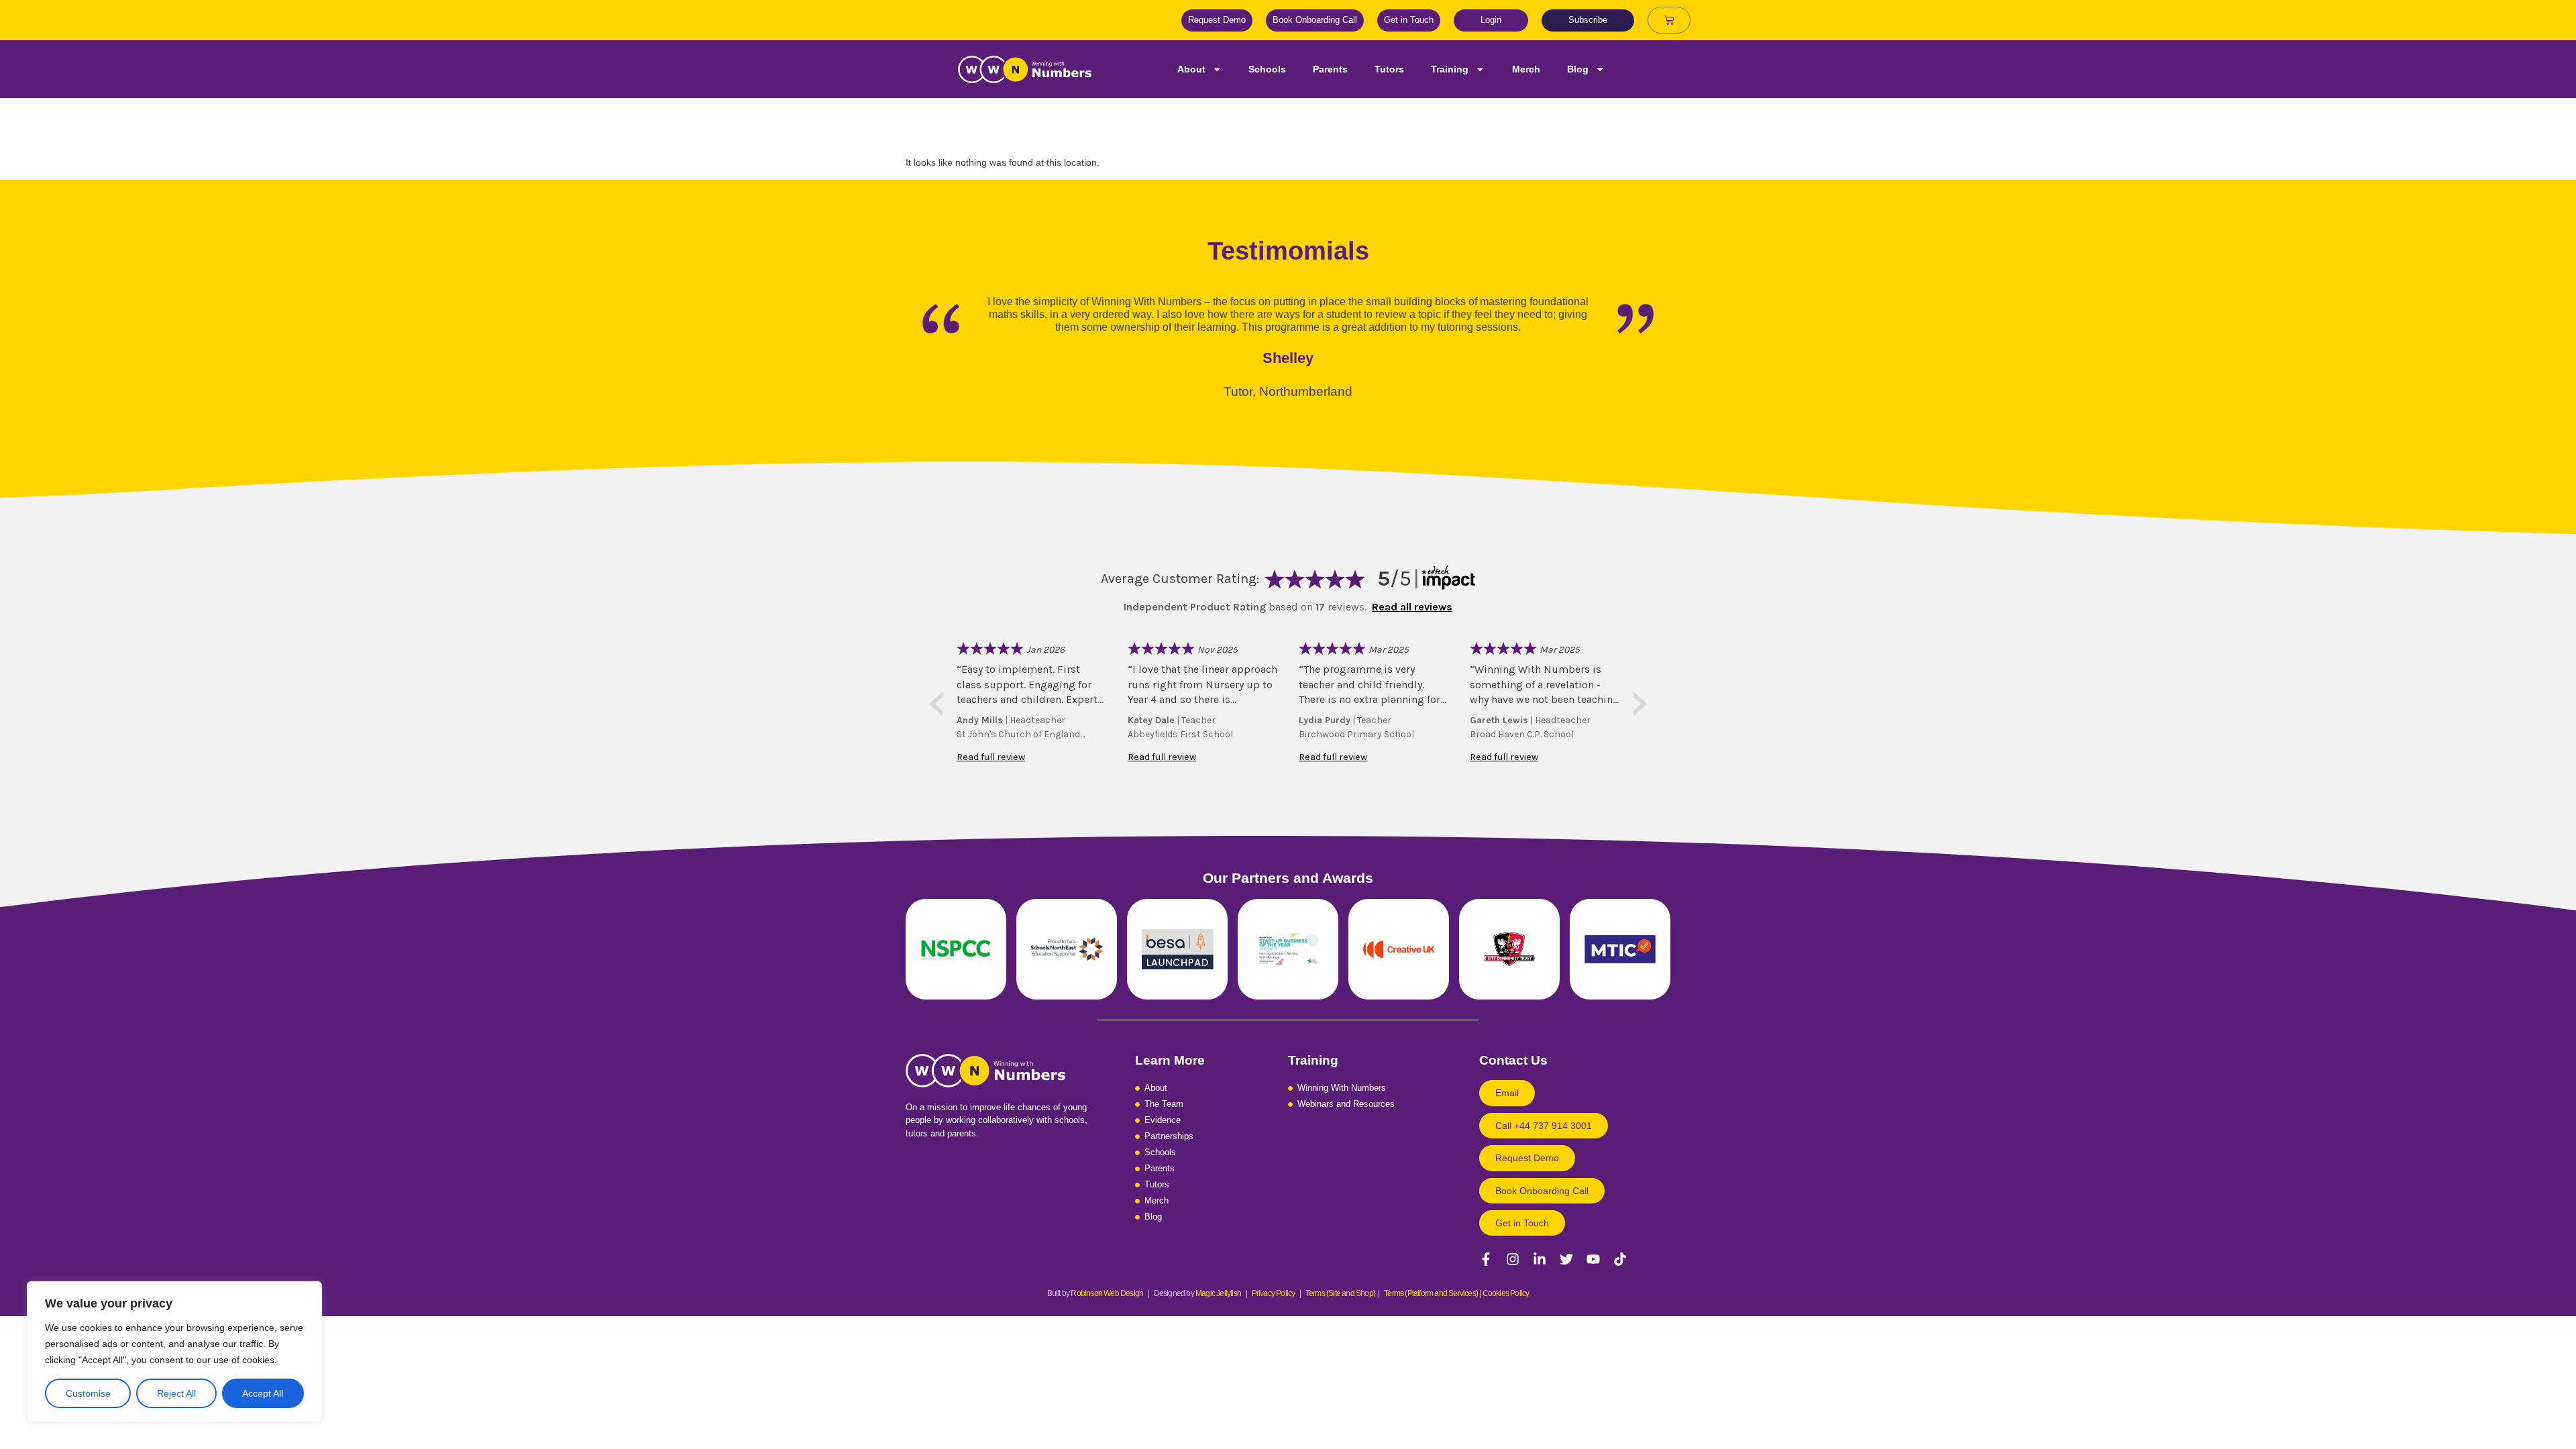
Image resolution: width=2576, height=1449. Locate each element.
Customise (88, 1393)
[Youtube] (1593, 1259)
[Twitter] (1566, 1259)
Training (1450, 69)
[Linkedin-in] (1540, 1259)
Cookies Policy (1506, 1293)
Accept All (263, 1393)
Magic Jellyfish (1218, 1293)
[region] (174, 1352)
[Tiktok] (1620, 1259)
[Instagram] (1513, 1259)
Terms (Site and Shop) (1340, 1293)
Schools (1267, 69)
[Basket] (1669, 20)
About (1191, 69)
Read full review (991, 757)
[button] (1544, 1126)
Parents (1330, 69)
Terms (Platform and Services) (1431, 1293)
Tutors (1389, 69)
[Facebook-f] (1486, 1259)
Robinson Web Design (1107, 1293)
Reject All (176, 1393)
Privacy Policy (1276, 1293)
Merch (1526, 69)
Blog (1578, 69)
